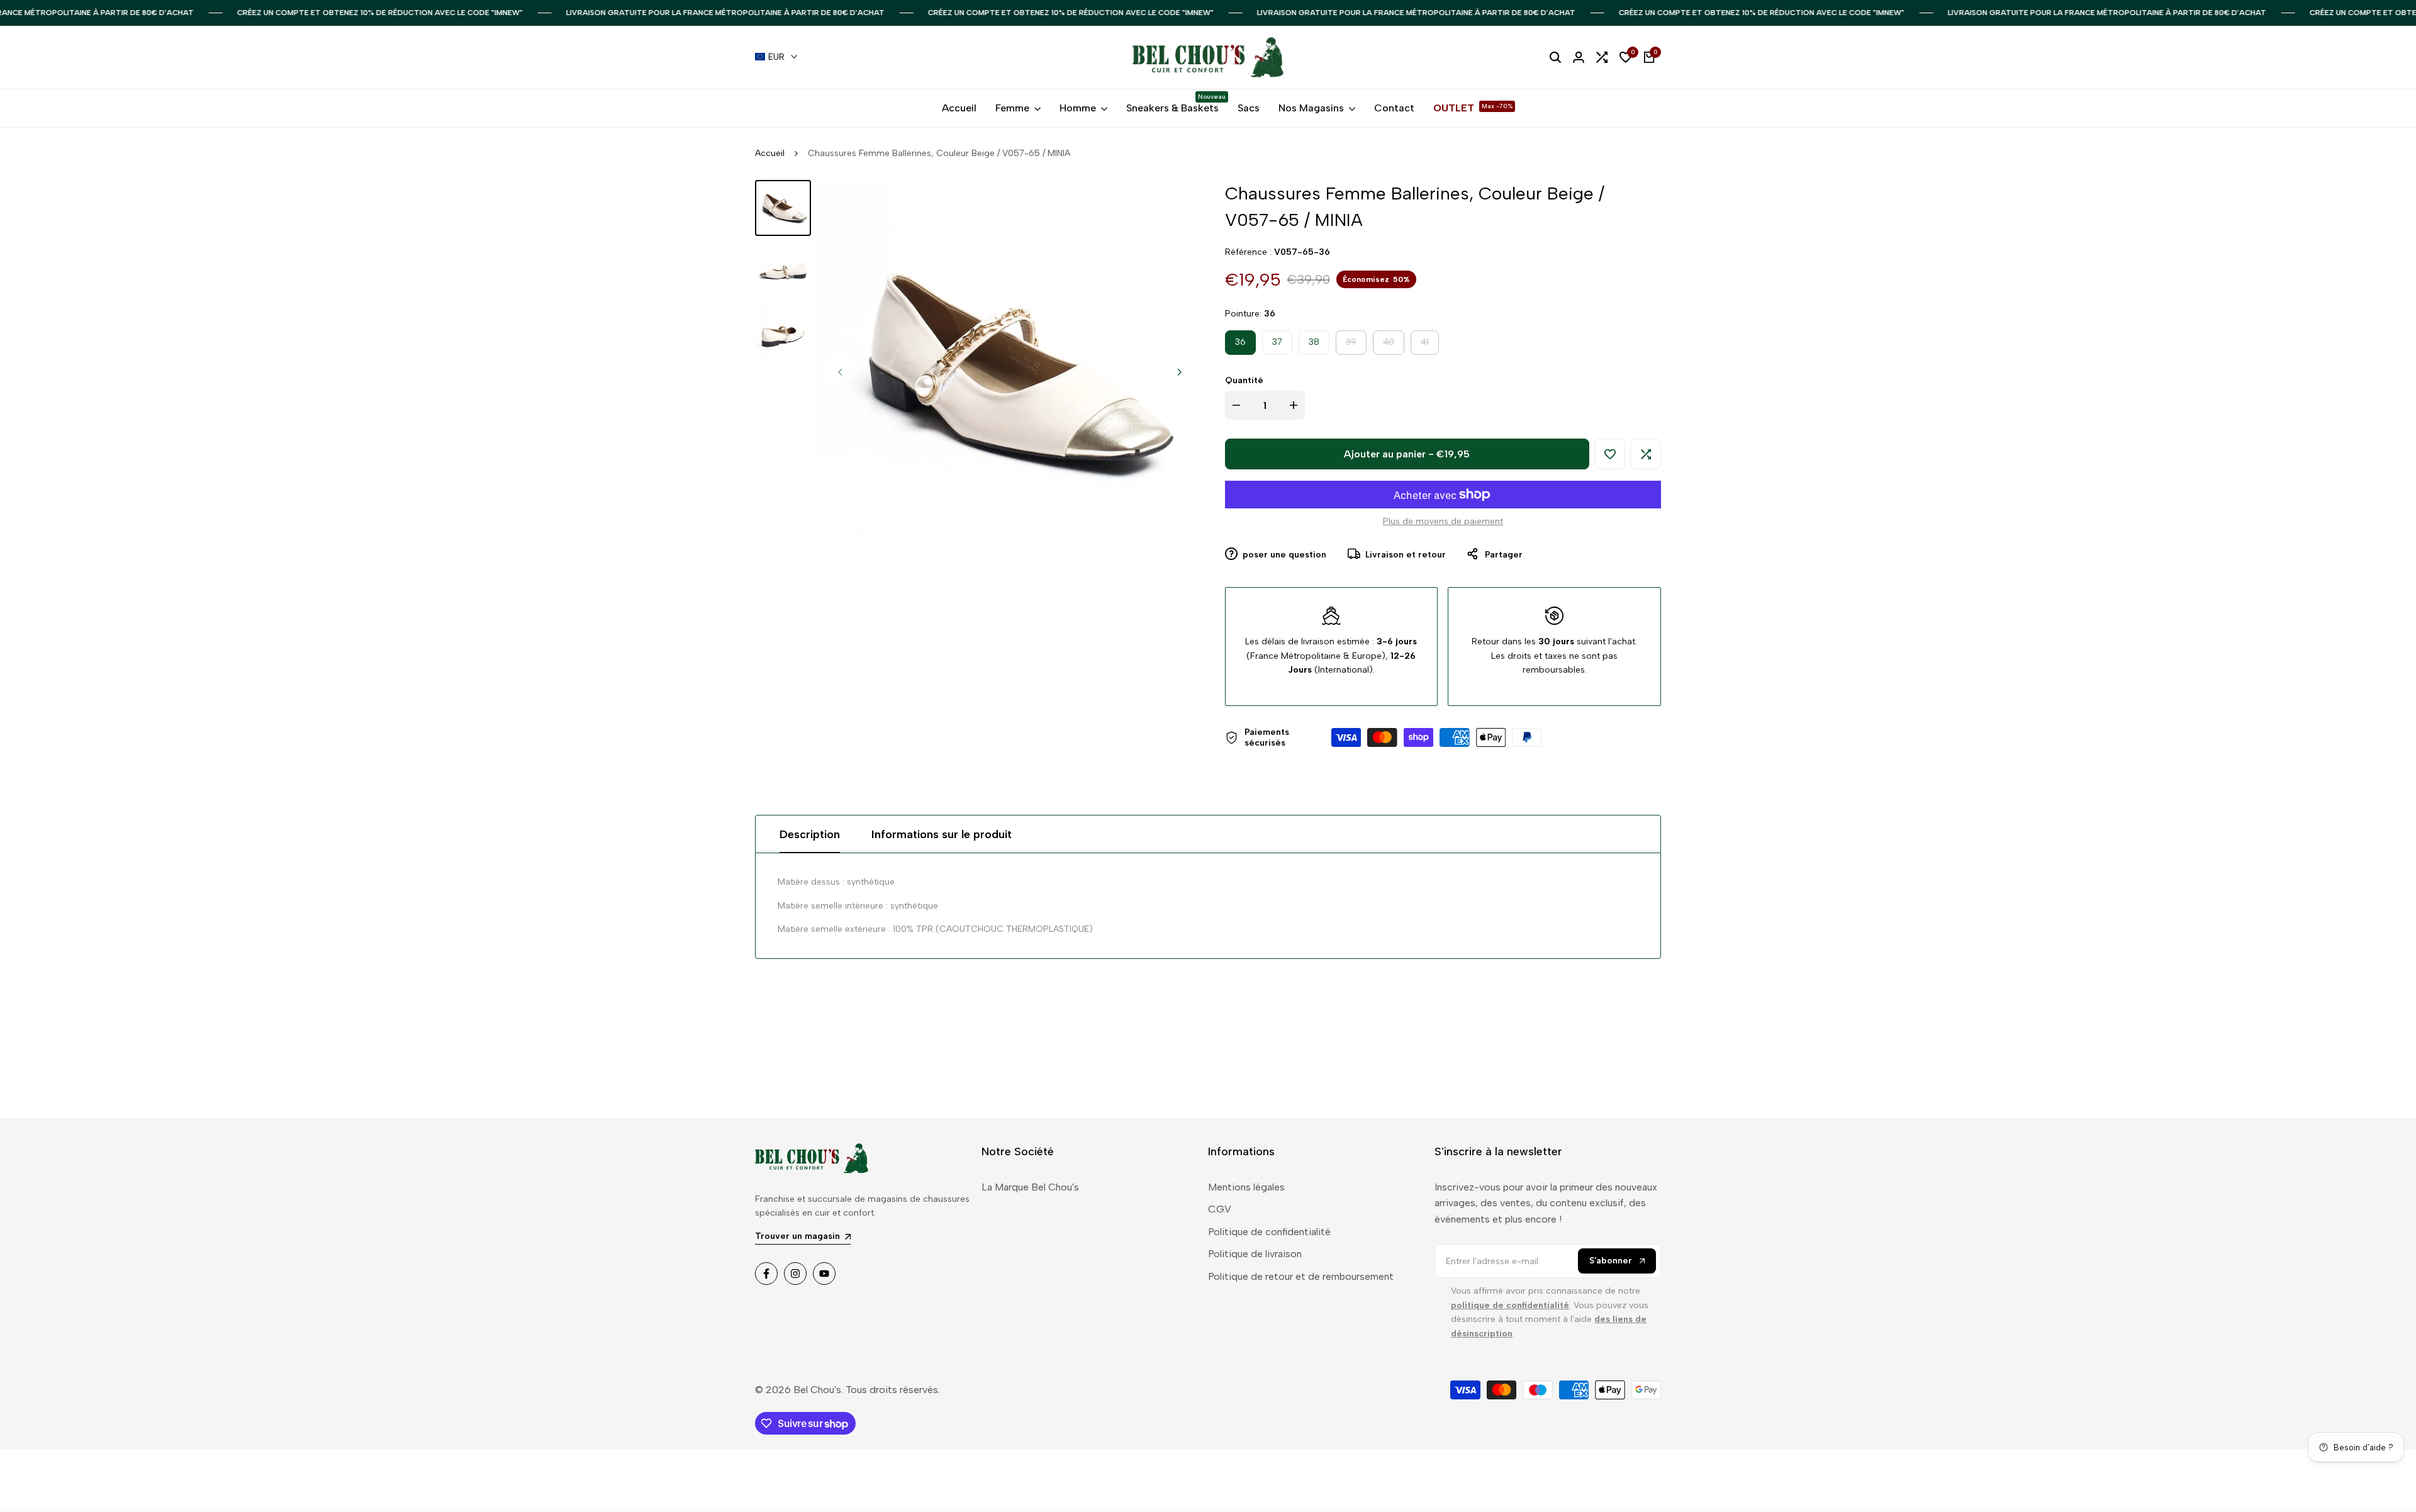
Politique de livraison (1255, 1254)
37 (1277, 342)
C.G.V (1220, 1209)
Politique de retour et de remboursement (1301, 1276)
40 (1393, 345)
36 (1240, 342)
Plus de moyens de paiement (1443, 521)
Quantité (1244, 380)
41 (1429, 345)
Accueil (770, 153)
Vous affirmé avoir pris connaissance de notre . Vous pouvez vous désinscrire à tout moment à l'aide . (1550, 1312)
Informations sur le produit (942, 834)
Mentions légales (1246, 1187)
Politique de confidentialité (1269, 1232)
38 (1314, 342)
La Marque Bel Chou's (1030, 1187)
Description (810, 834)
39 (1356, 345)
